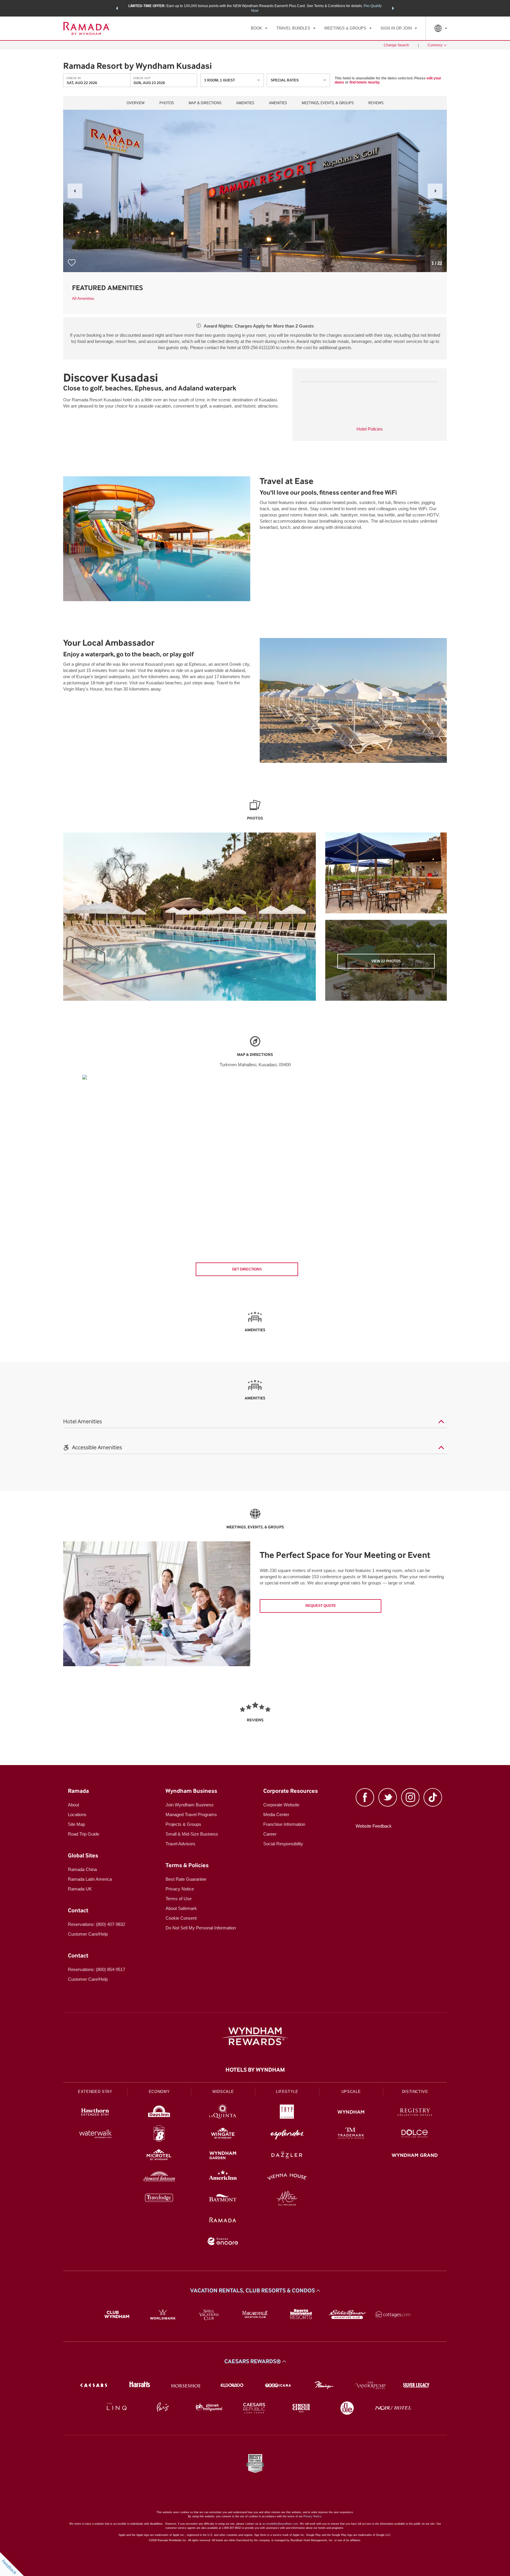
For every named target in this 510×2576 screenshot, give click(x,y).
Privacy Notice (180, 1889)
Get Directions (247, 1269)
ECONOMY (159, 2092)
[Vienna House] (287, 2177)
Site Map (76, 1824)
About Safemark (181, 1908)
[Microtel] (159, 2156)
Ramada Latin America (90, 1879)
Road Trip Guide (84, 1834)
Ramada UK (80, 1889)
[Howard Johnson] (159, 2177)
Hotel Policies (370, 429)
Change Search (396, 45)
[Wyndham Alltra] (287, 2199)
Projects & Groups (183, 1824)
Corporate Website (281, 1805)
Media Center (276, 1814)
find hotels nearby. (365, 82)
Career (270, 1834)
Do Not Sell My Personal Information (201, 1928)
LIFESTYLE (287, 2092)
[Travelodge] (159, 2199)
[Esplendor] (287, 2134)
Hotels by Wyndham (255, 2070)
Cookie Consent (181, 1918)
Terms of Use (179, 1899)
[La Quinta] (223, 2113)
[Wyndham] (351, 2113)
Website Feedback (374, 1826)
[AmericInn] (223, 2177)
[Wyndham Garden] (223, 2156)
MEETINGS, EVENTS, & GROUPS (328, 103)
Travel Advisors (180, 1844)
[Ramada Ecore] (223, 2242)
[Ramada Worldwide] (223, 2221)
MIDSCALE (223, 2092)
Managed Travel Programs (191, 1814)
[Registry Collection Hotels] (415, 2113)
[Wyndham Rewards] (255, 2036)
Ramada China (82, 1869)
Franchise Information (284, 1824)
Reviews (376, 103)
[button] (117, 8)
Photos (167, 103)
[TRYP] (287, 2113)
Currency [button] (435, 45)
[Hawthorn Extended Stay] (95, 2113)
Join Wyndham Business (190, 1805)
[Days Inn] (159, 2113)
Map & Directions (205, 103)
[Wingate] (223, 2134)
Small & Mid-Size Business (192, 1834)
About (73, 1805)
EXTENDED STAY (95, 2092)
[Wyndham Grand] (415, 2156)
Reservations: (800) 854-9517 (97, 1969)
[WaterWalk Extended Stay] (95, 2134)
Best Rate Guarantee (186, 1879)
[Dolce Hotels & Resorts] (415, 2134)
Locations (77, 1814)
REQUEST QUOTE (321, 1606)
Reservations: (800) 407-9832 (97, 1924)
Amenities (245, 103)
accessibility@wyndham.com (280, 2524)
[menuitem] (259, 28)
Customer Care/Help (88, 1934)
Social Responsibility (283, 1844)
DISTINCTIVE (415, 2092)
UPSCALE (351, 2092)
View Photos (386, 961)
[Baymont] (223, 2199)
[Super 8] (159, 2134)
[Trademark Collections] (351, 2134)
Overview (136, 103)
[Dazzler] (287, 2156)
